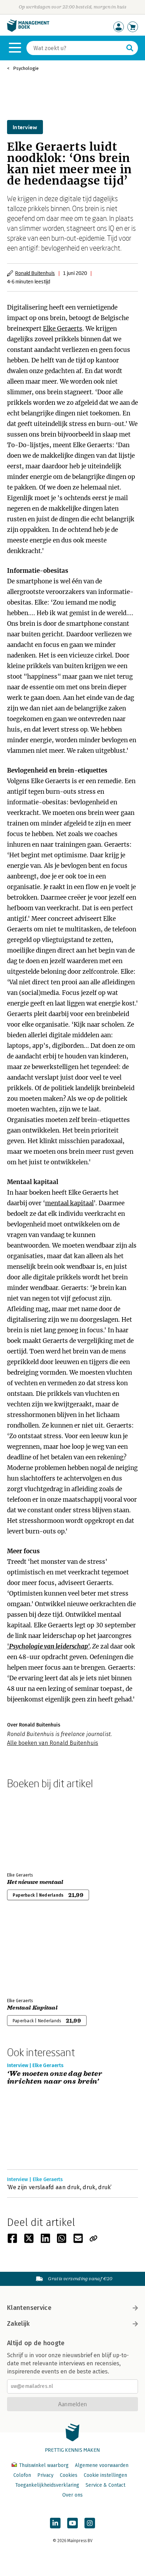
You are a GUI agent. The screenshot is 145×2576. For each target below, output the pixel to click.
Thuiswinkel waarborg (44, 2465)
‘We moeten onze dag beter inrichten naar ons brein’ (55, 2078)
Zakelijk (18, 2324)
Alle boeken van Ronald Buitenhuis (53, 1743)
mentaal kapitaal (69, 1203)
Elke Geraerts (63, 329)
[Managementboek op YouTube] (72, 2523)
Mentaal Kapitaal (32, 2008)
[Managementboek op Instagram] (90, 2523)
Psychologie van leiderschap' (49, 1646)
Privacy (45, 2475)
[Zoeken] (130, 48)
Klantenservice (29, 2308)
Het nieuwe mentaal (35, 1882)
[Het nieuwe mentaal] (32, 1829)
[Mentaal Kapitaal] (32, 1955)
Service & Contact (105, 2485)
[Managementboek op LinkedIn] (55, 2523)
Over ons (72, 2495)
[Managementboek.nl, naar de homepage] (28, 30)
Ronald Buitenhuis (35, 273)
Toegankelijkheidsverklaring (47, 2485)
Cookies (69, 2475)
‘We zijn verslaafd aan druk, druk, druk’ (59, 2187)
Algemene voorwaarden (102, 2465)
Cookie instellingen (105, 2475)
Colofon (22, 2475)
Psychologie (26, 68)
